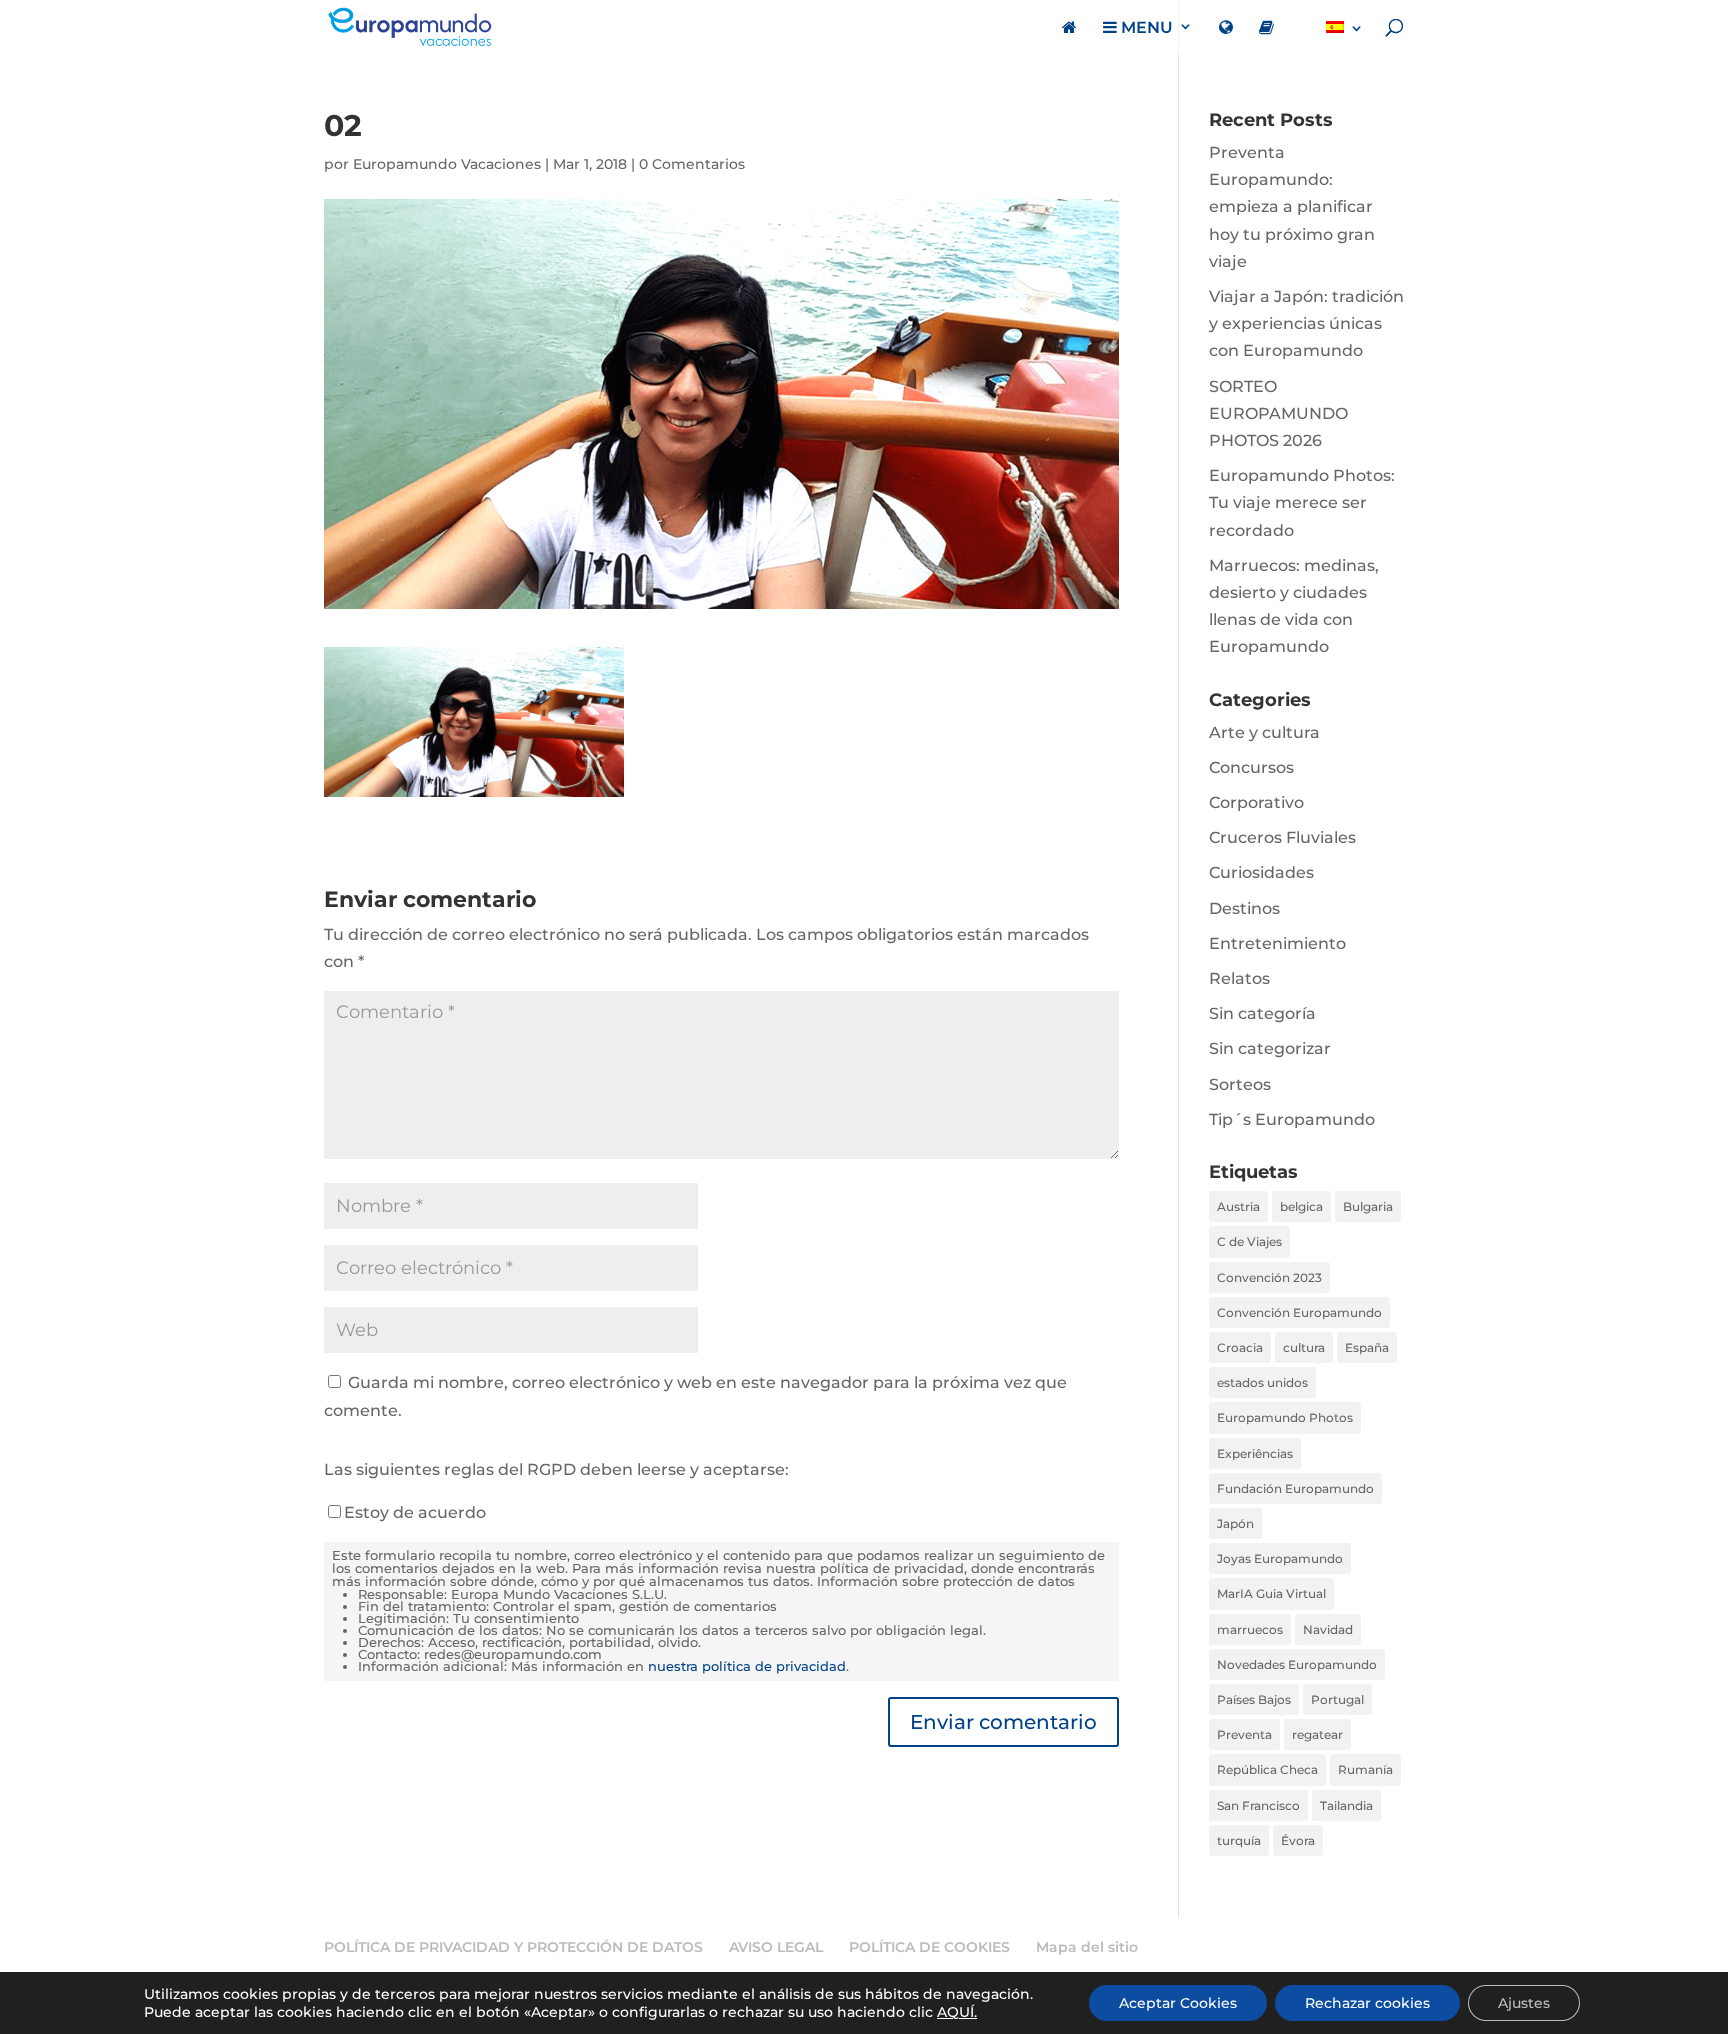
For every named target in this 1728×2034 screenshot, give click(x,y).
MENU (1145, 28)
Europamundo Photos (1285, 1417)
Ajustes (1524, 2003)
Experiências (1255, 1453)
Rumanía (1365, 1769)
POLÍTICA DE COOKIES (929, 1947)
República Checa (1267, 1769)
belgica (1301, 1206)
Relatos (1239, 978)
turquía (1239, 1840)
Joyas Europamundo (1280, 1558)
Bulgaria (1368, 1206)
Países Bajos (1254, 1699)
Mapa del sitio (1087, 1947)
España (1367, 1347)
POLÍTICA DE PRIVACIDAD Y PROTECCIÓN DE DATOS (513, 1947)
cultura (1304, 1347)
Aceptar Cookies (1178, 2003)
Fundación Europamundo (1295, 1488)
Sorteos (1240, 1084)
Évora (1298, 1840)
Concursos (1251, 767)
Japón (1235, 1523)
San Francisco (1258, 1805)
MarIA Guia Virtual (1271, 1593)
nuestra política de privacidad (747, 1666)
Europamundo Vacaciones (447, 164)
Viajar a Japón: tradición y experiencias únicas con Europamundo (1306, 323)
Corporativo (1256, 802)
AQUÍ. (957, 2012)
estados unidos (1262, 1382)
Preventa (1244, 1734)
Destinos (1244, 908)
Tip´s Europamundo (1292, 1119)
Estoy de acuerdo (415, 1512)
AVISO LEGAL (776, 1947)
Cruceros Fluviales (1282, 837)
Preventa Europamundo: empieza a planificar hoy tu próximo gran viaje (1292, 207)
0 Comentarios (692, 164)
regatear (1317, 1734)
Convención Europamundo (1299, 1312)
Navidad (1328, 1629)
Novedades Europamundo (1297, 1664)
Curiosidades (1261, 872)
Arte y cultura (1264, 732)
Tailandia (1346, 1805)
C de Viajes (1249, 1241)
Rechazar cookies (1367, 2003)
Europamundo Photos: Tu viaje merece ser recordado (1302, 502)
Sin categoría (1262, 1013)
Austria (1238, 1206)
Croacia (1240, 1347)
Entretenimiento (1277, 943)
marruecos (1250, 1629)
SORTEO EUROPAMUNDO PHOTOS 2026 (1278, 413)
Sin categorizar (1270, 1048)
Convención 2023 (1269, 1277)
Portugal (1337, 1699)
